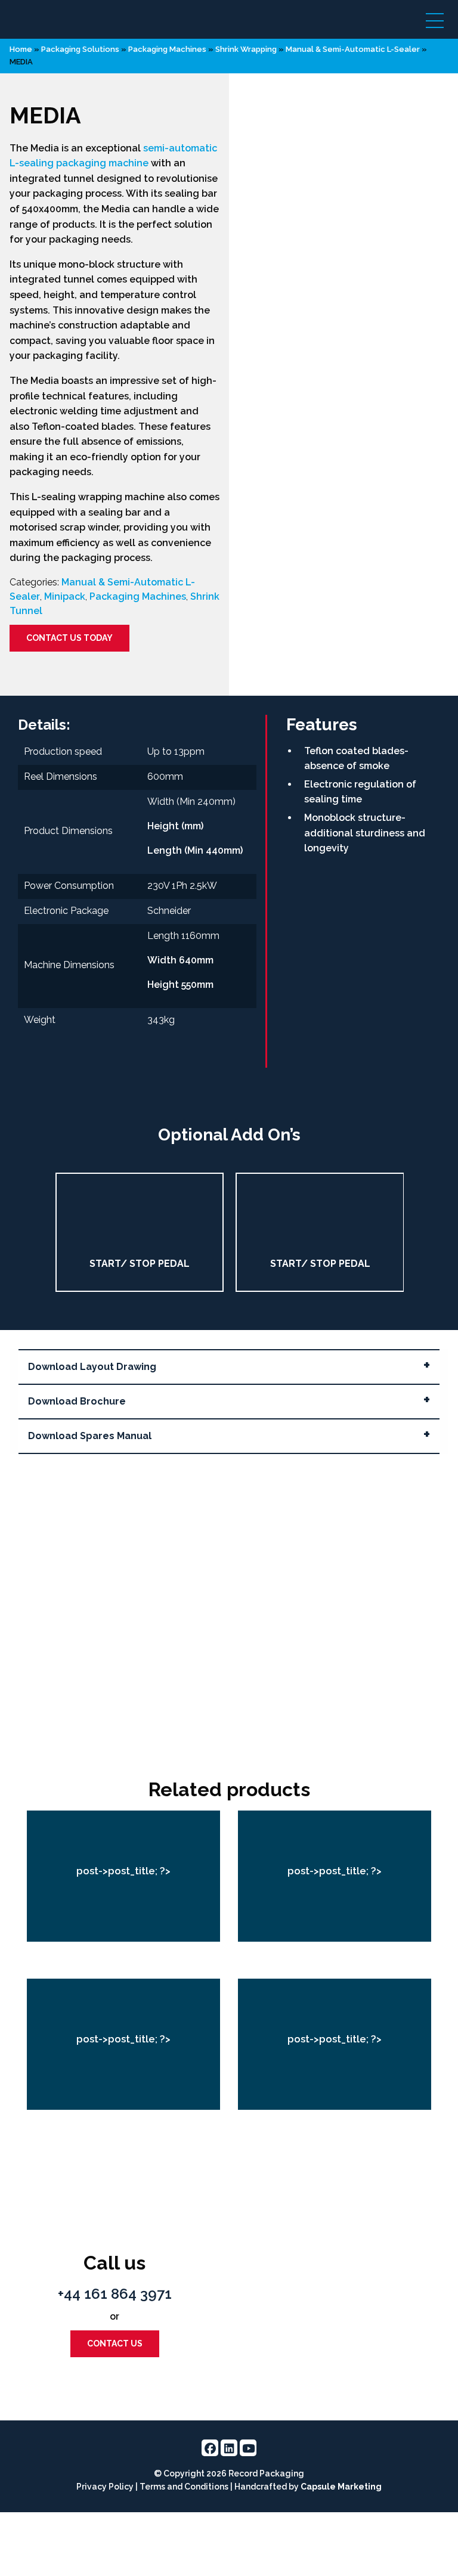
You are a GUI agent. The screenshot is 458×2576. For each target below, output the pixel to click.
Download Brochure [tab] (77, 1401)
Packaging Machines (138, 596)
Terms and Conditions (184, 2487)
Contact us (115, 2343)
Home (21, 49)
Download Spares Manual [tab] (90, 1436)
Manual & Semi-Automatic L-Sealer (353, 49)
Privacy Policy (105, 2487)
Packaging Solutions (80, 49)
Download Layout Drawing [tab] (92, 1367)
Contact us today (69, 637)
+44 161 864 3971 (115, 2294)
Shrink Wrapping (246, 49)
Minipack (65, 596)
